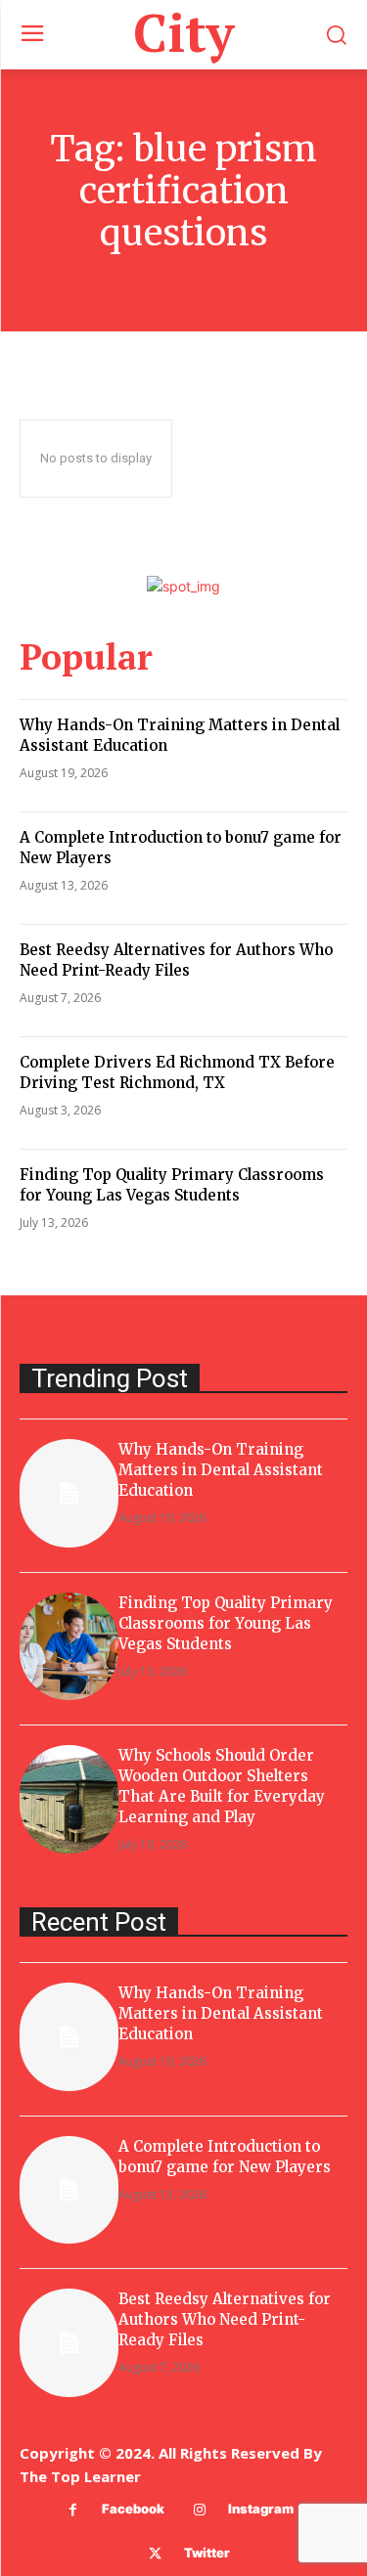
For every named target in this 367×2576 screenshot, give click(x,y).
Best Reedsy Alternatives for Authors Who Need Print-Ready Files (176, 960)
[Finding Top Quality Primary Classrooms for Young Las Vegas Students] (69, 1647)
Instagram (261, 2509)
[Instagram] (199, 2510)
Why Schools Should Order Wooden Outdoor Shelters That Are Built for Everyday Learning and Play (222, 1786)
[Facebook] (73, 2510)
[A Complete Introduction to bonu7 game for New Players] (69, 2190)
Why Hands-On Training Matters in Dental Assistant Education (221, 1470)
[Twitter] (155, 2554)
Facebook (133, 2509)
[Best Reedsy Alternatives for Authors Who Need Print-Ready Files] (69, 2343)
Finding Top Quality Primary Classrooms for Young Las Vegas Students (172, 1185)
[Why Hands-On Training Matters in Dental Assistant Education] (69, 1493)
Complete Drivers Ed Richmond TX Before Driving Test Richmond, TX (177, 1072)
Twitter (207, 2553)
